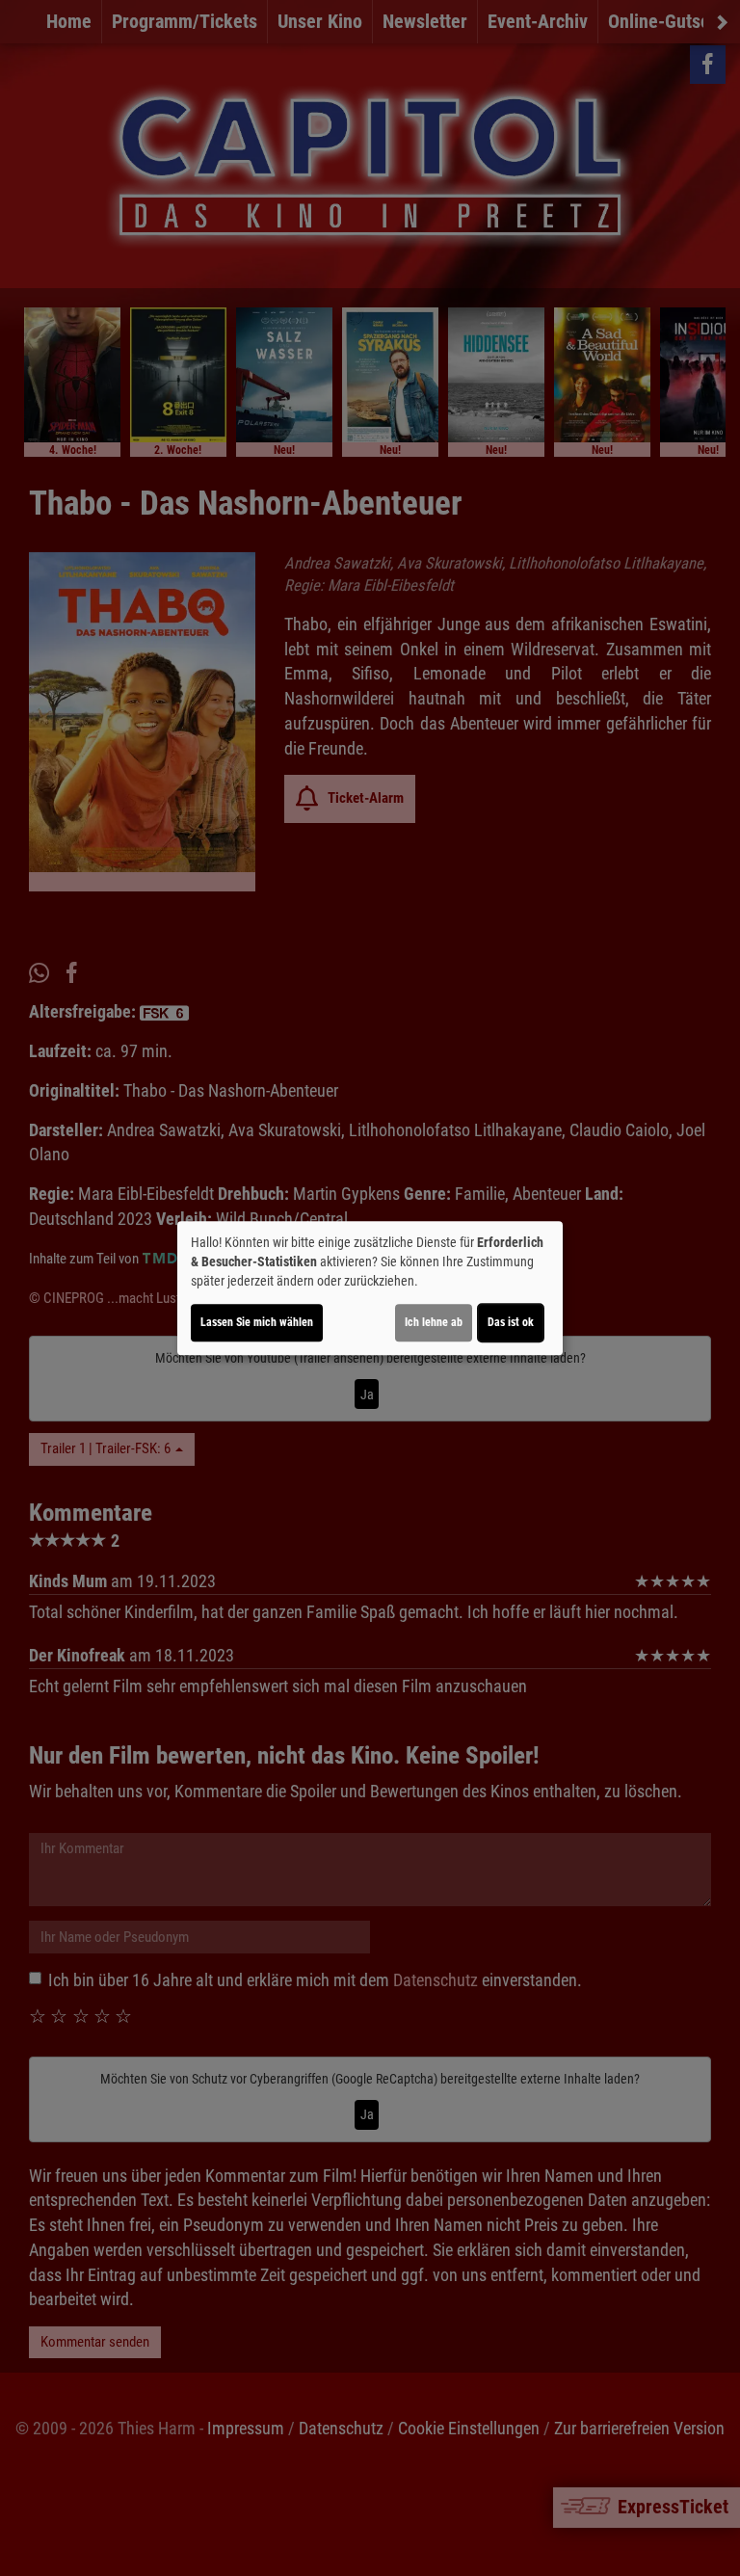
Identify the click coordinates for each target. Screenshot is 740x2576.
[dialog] (370, 1288)
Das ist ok (511, 1322)
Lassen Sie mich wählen (257, 1322)
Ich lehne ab (434, 1322)
